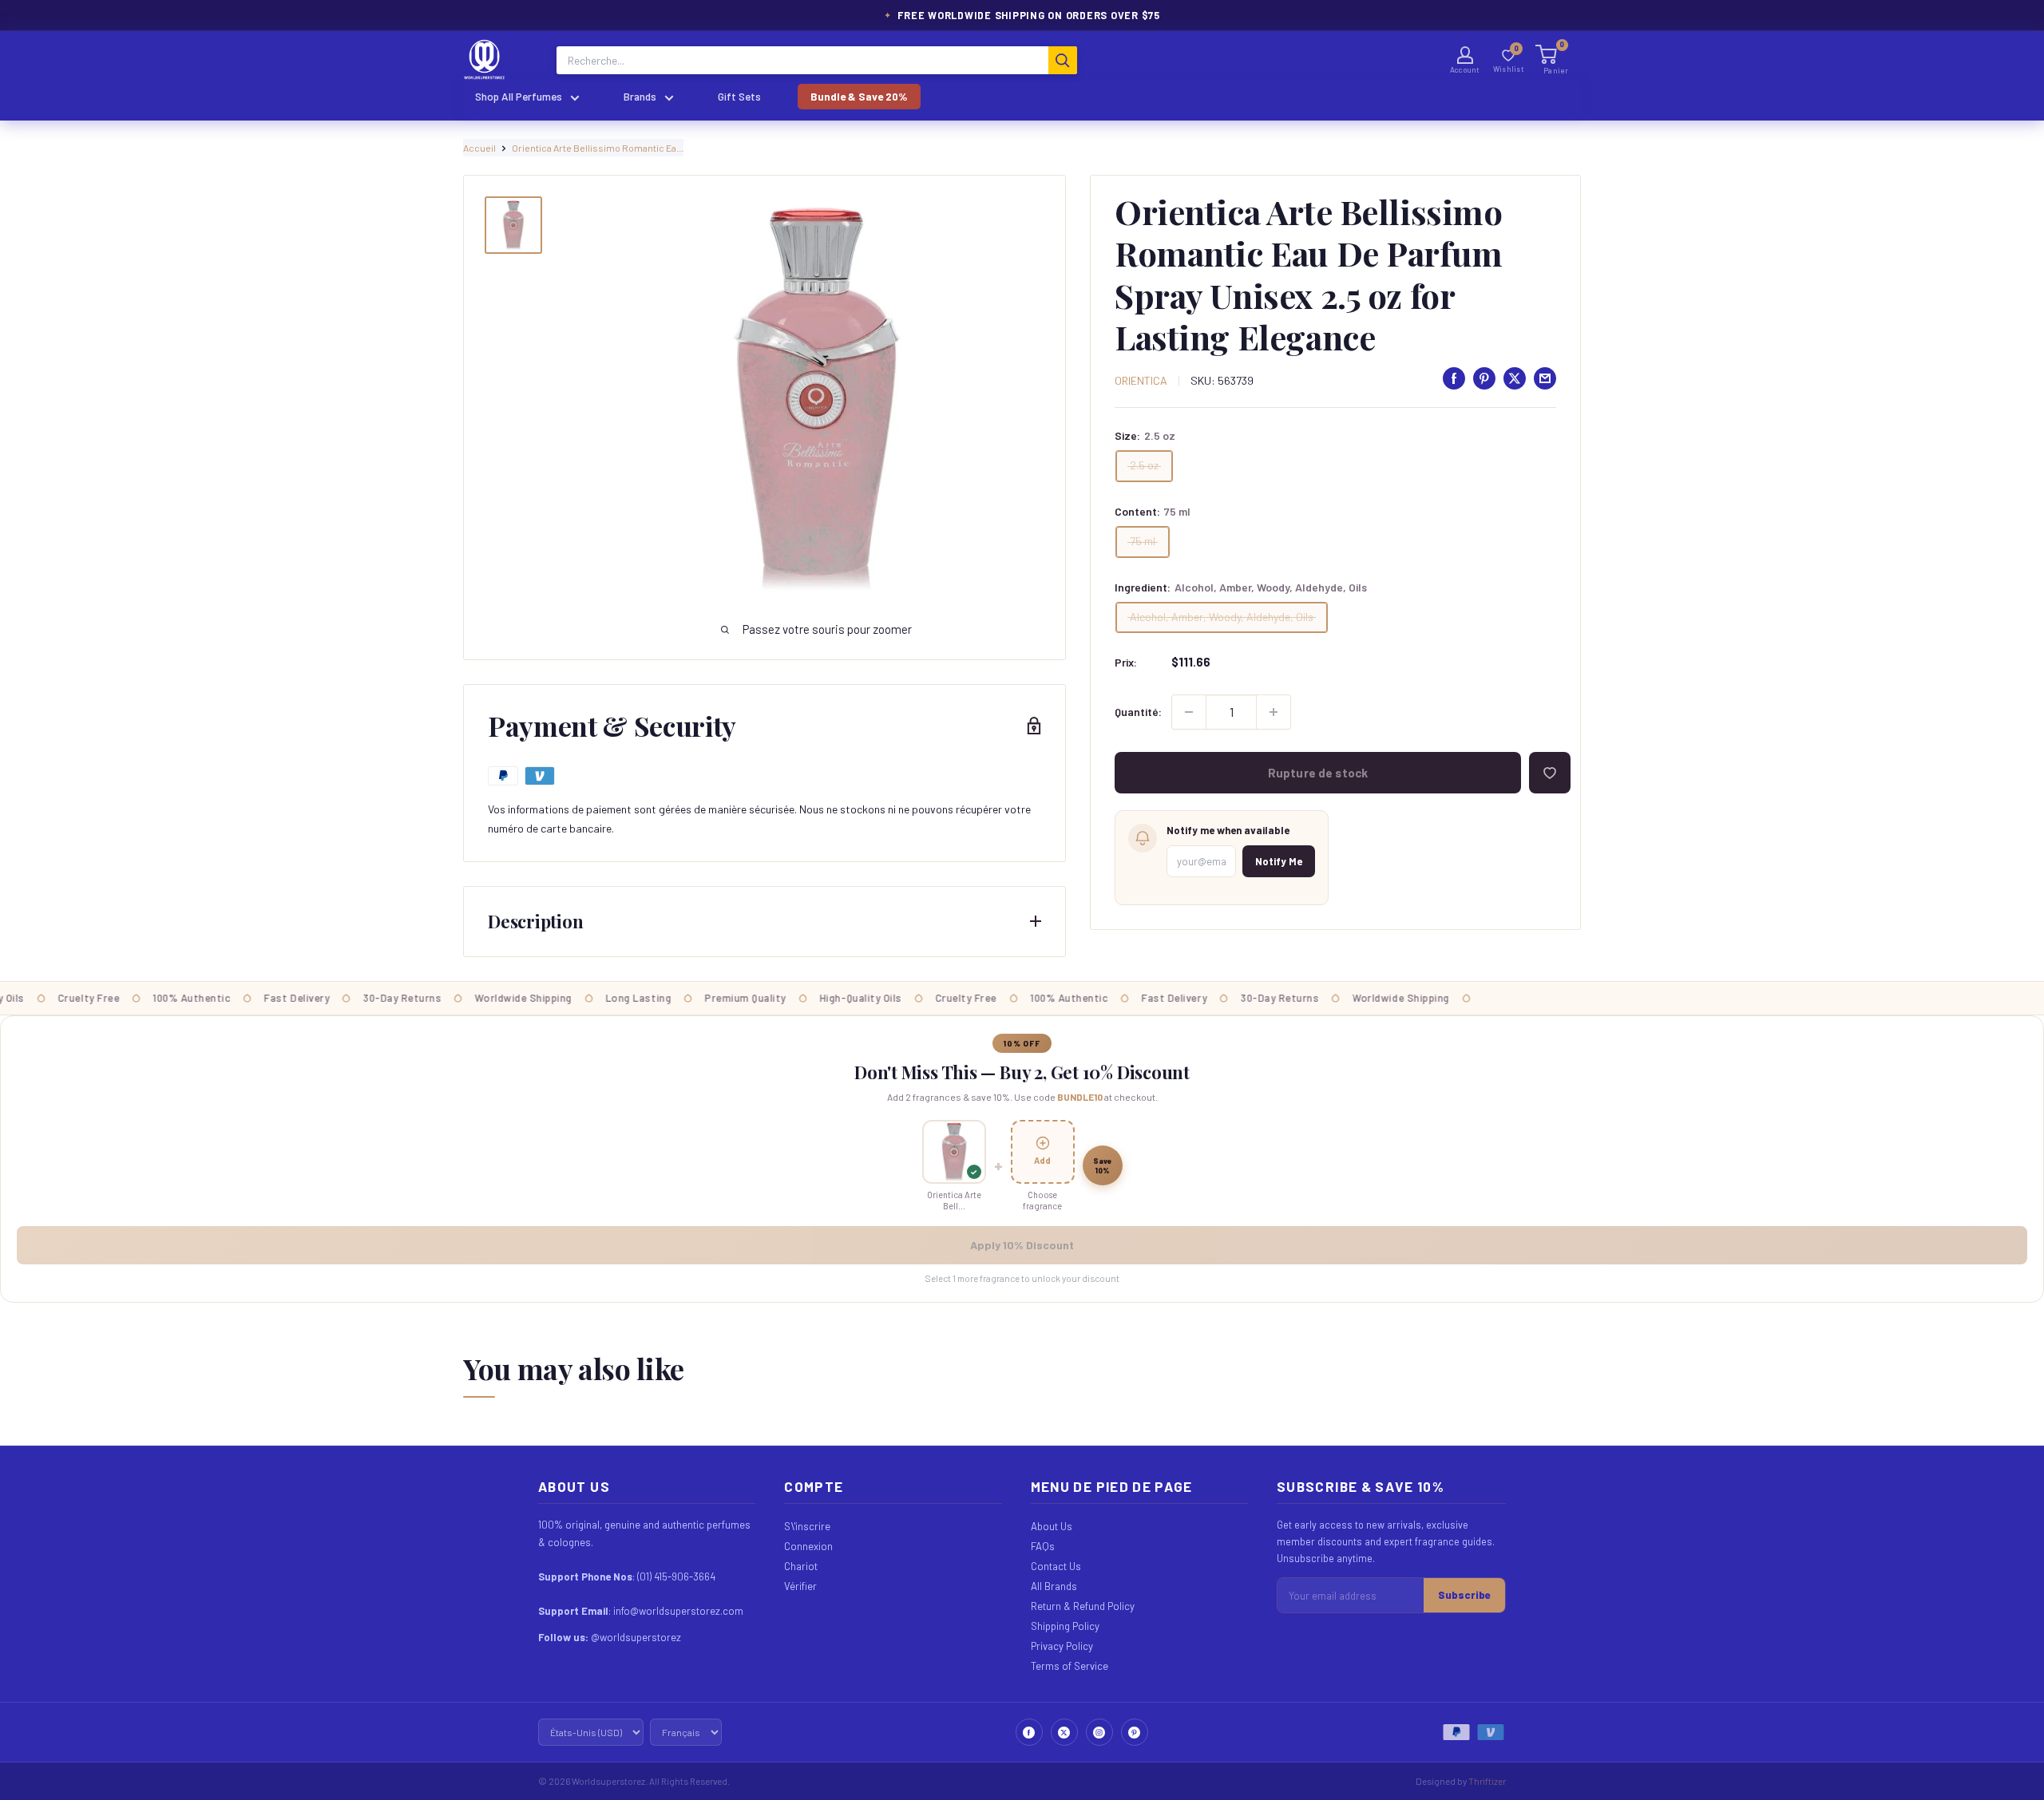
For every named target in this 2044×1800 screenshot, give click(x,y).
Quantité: (1138, 712)
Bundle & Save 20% (859, 96)
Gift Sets (739, 96)
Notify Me (1279, 861)
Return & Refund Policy (1083, 1606)
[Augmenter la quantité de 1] (1274, 712)
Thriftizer (1487, 1781)
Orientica (1141, 380)
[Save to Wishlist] (1550, 773)
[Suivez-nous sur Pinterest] (1135, 1732)
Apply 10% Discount (1022, 1245)
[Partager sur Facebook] (1454, 378)
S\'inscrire (807, 1526)
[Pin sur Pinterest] (1484, 378)
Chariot (801, 1566)
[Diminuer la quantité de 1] (1189, 712)
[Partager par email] (1545, 378)
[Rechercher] (1063, 60)
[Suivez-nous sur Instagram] (1099, 1732)
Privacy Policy (1062, 1646)
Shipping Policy (1065, 1626)
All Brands (1054, 1586)
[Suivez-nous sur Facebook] (1029, 1732)
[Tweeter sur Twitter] (1515, 378)
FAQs (1043, 1546)
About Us (1052, 1526)
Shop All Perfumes (519, 96)
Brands (640, 96)
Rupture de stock (1318, 773)
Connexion (808, 1546)
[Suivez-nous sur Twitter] (1064, 1732)
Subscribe (1464, 1595)
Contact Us (1056, 1566)
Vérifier (800, 1586)
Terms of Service (1070, 1666)
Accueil (479, 148)
